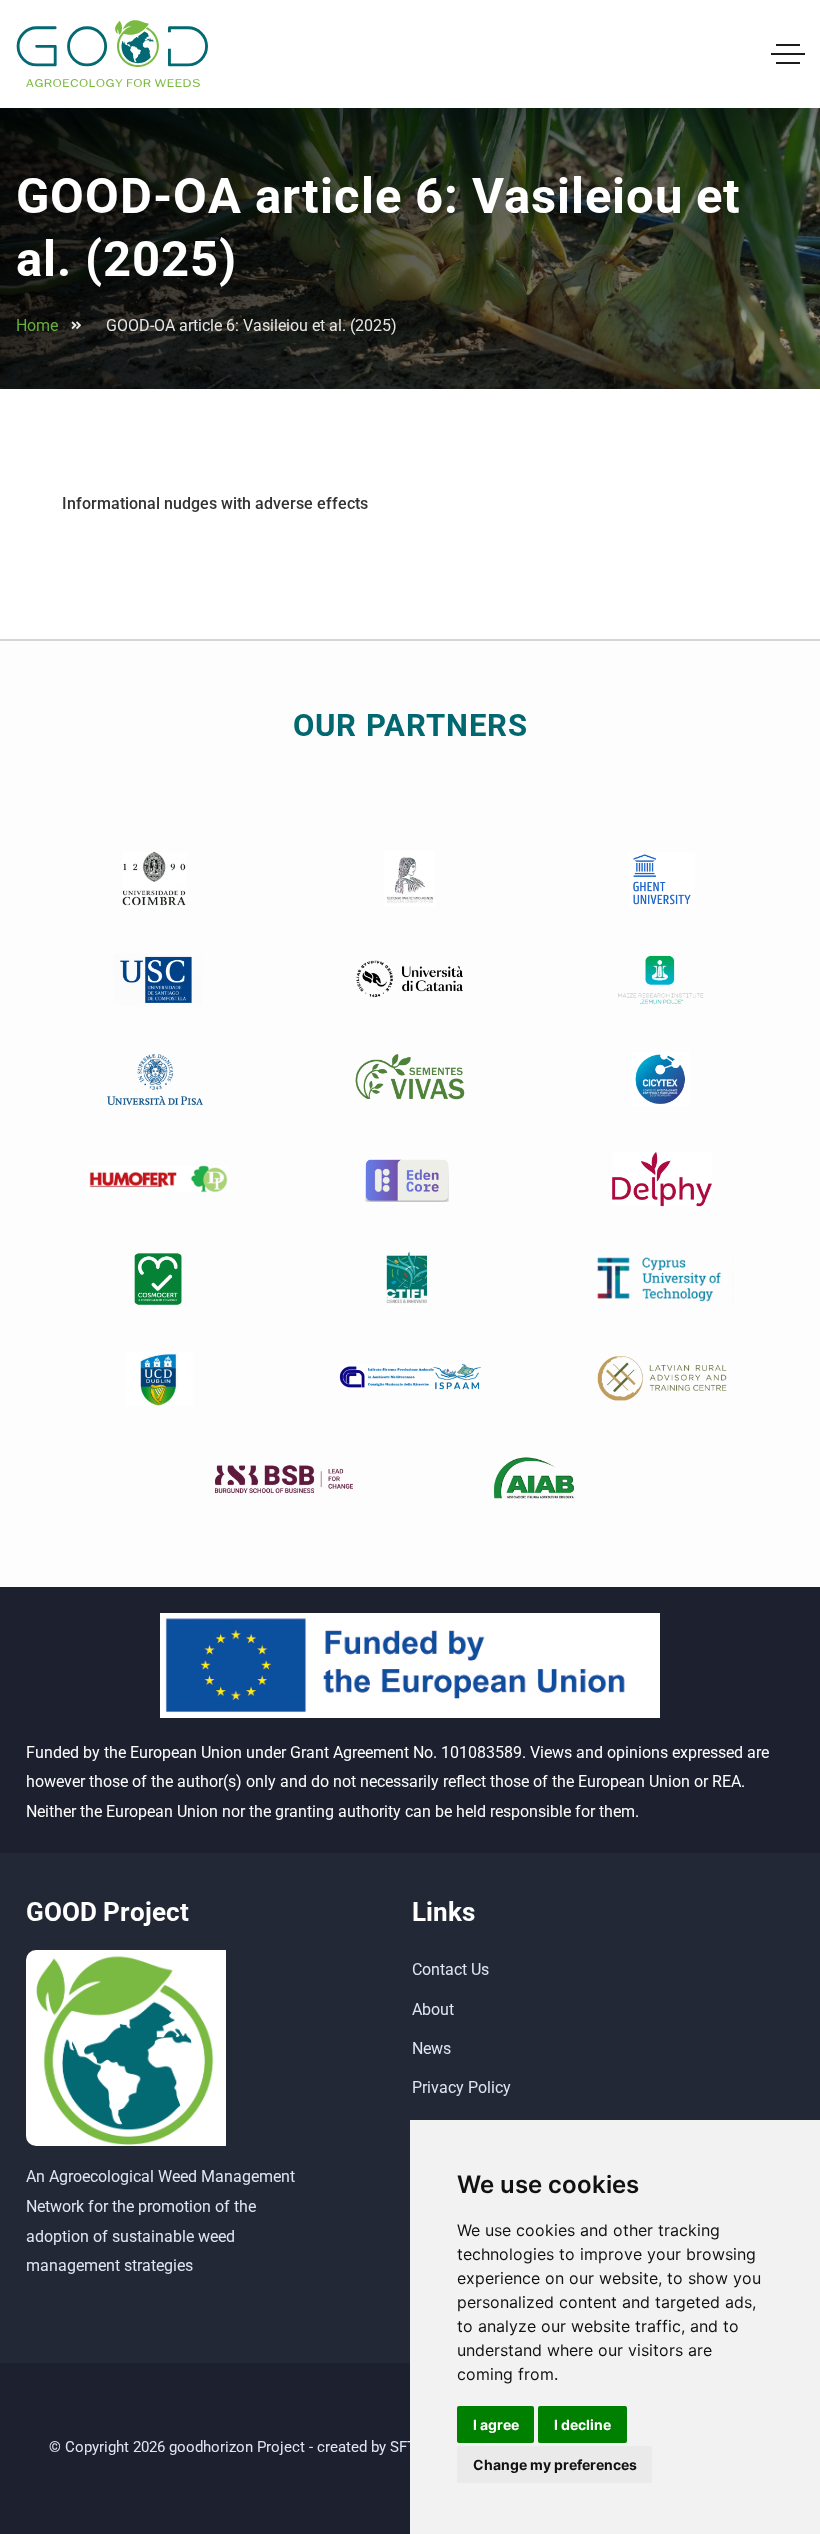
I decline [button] (582, 2424)
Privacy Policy (461, 2087)
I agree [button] (496, 2424)
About (433, 2009)
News (431, 2048)
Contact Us (450, 1969)
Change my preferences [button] (555, 2464)
